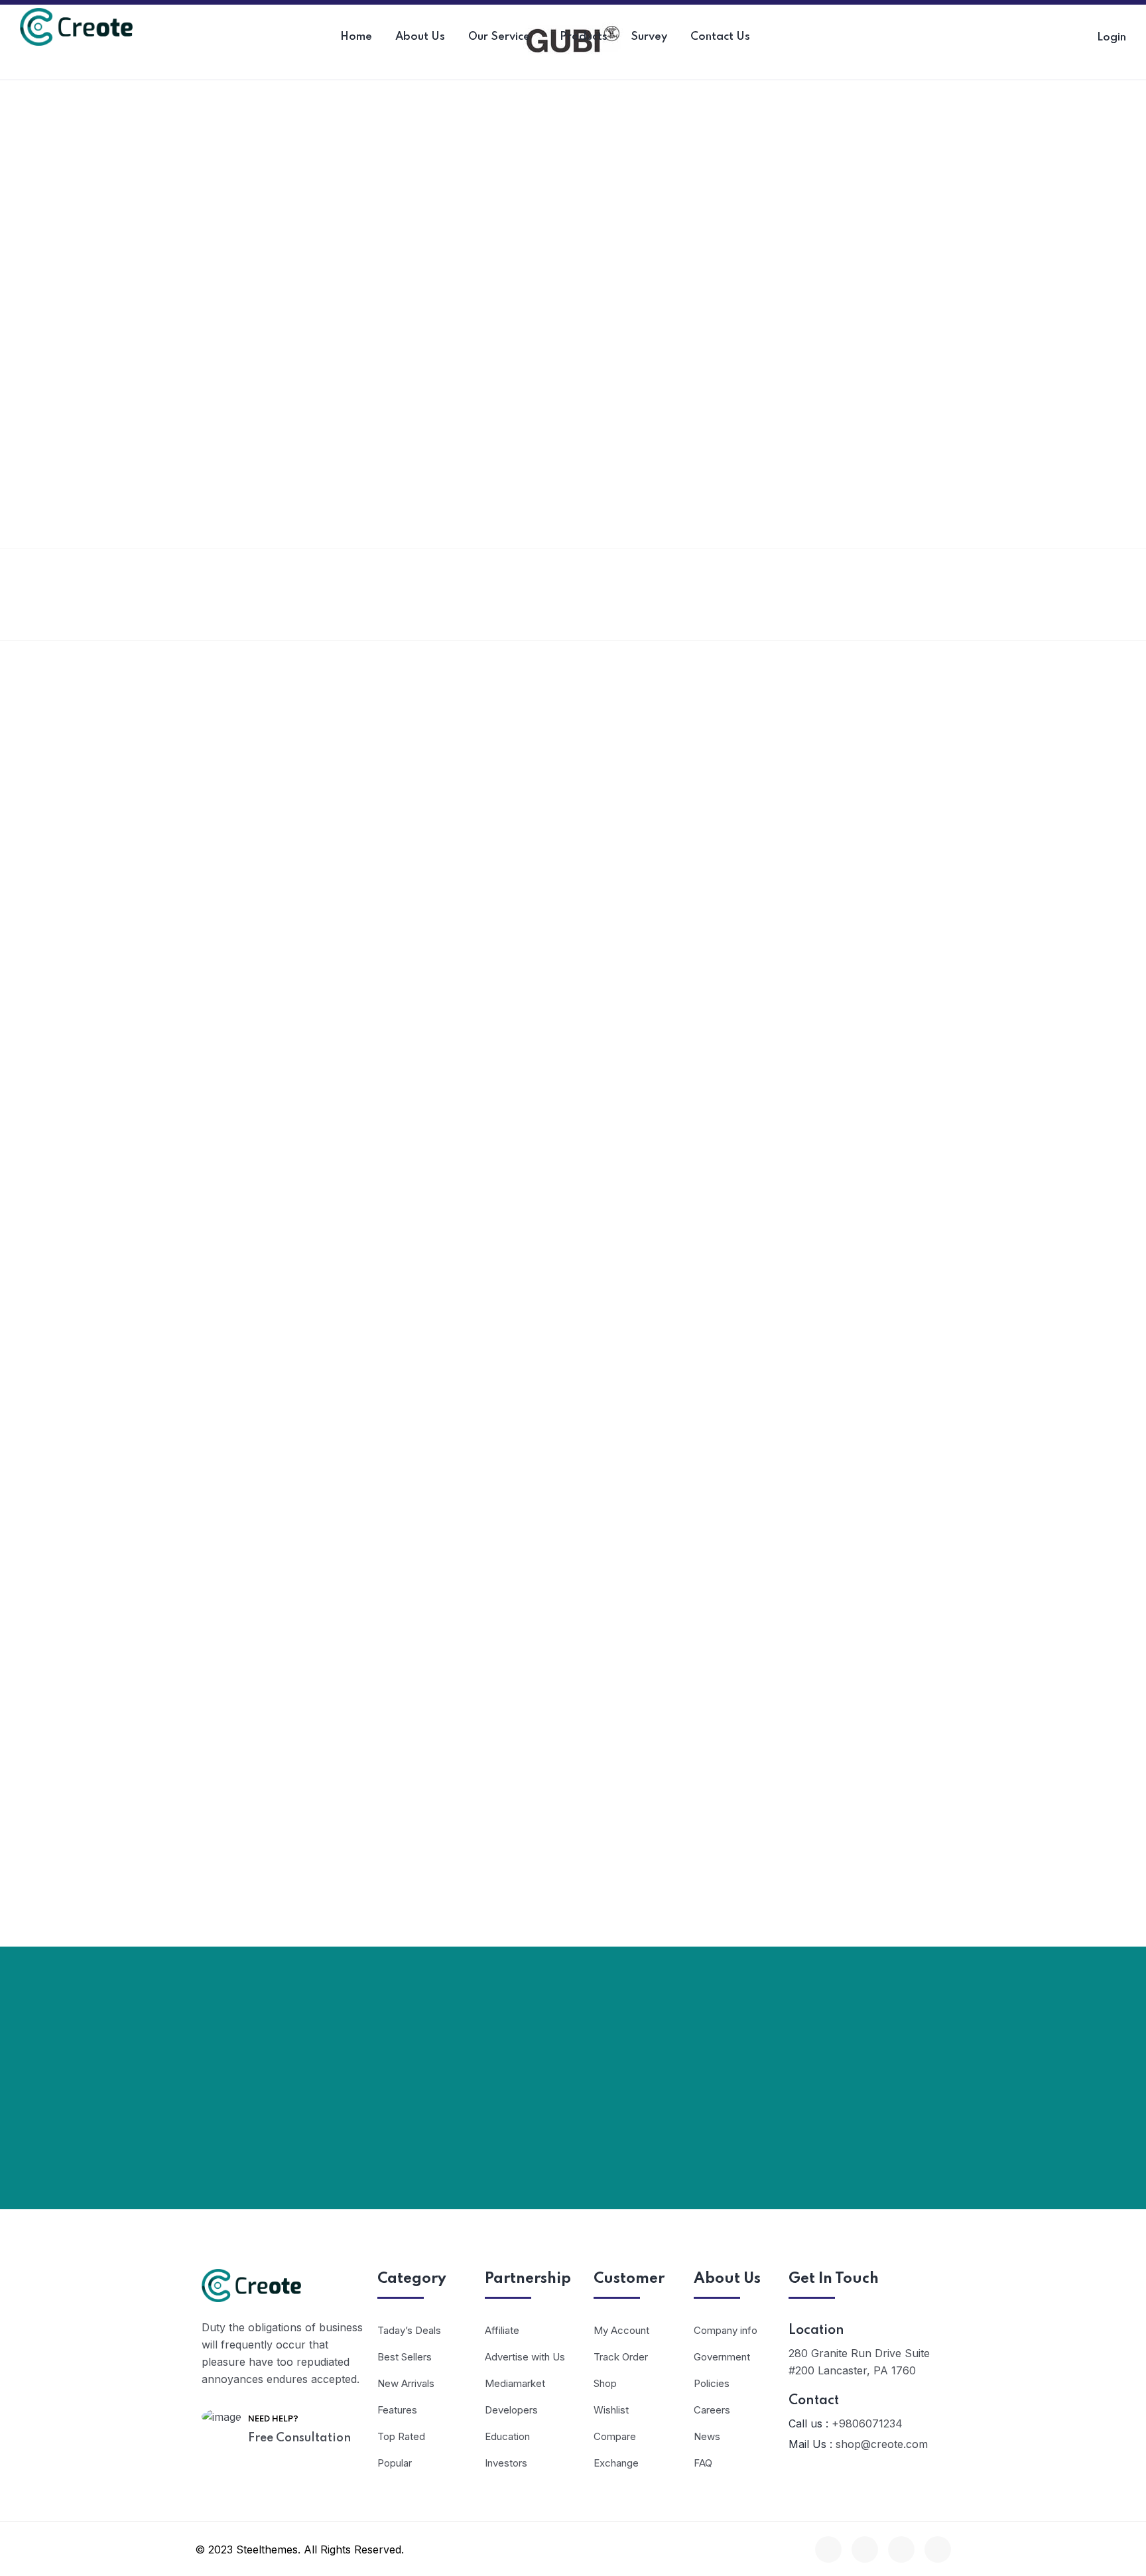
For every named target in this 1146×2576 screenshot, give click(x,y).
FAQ (703, 2463)
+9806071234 (867, 2423)
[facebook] (828, 2549)
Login (1112, 37)
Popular (395, 2463)
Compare (615, 2436)
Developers (511, 2410)
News (707, 2436)
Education (507, 2436)
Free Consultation (299, 2438)
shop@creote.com (882, 2444)
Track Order (621, 2357)
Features (397, 2410)
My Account (621, 2330)
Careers (712, 2410)
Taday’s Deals (409, 2330)
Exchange (616, 2463)
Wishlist (611, 2410)
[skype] (901, 2549)
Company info (726, 2330)
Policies (712, 2383)
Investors (506, 2463)
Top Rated (401, 2436)
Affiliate (502, 2330)
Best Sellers (405, 2357)
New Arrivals (406, 2383)
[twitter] (865, 2549)
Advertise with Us (525, 2357)
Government (722, 2357)
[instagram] (938, 2549)
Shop (605, 2383)
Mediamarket (515, 2383)
